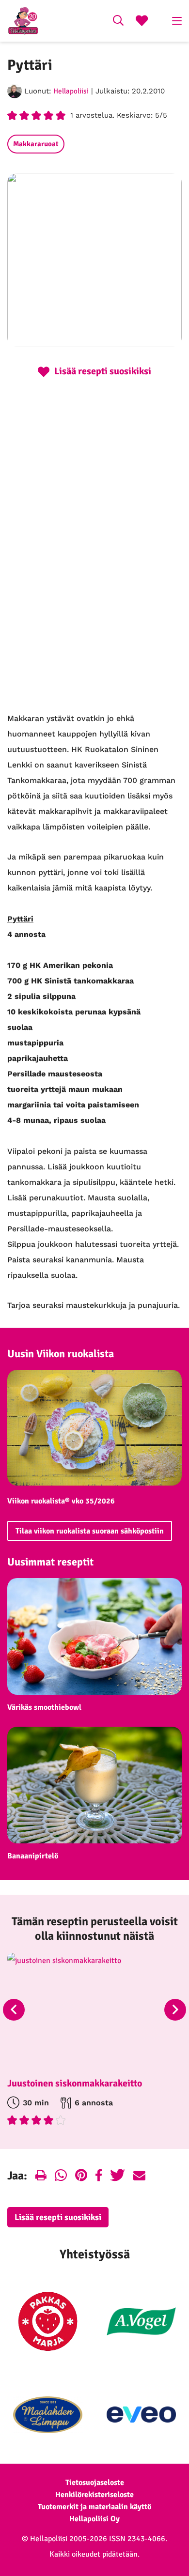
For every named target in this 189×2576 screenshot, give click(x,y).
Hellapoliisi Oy (94, 2519)
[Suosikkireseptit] (142, 22)
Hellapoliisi (71, 91)
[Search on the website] (118, 22)
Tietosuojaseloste (95, 2483)
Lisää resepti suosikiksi (58, 2217)
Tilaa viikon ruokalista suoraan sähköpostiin (90, 1531)
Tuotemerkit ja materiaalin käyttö (94, 2507)
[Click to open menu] (177, 21)
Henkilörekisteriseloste (94, 2495)
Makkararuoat (36, 144)
